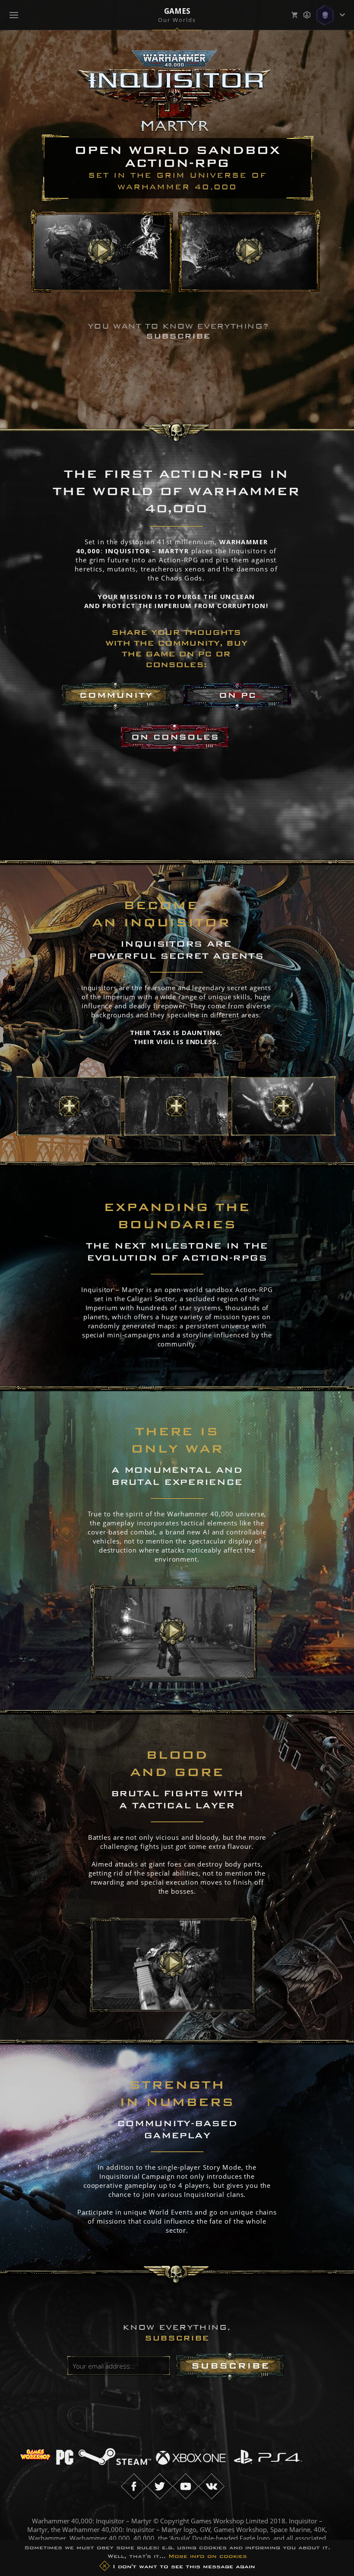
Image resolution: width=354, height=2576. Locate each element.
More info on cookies (208, 2556)
